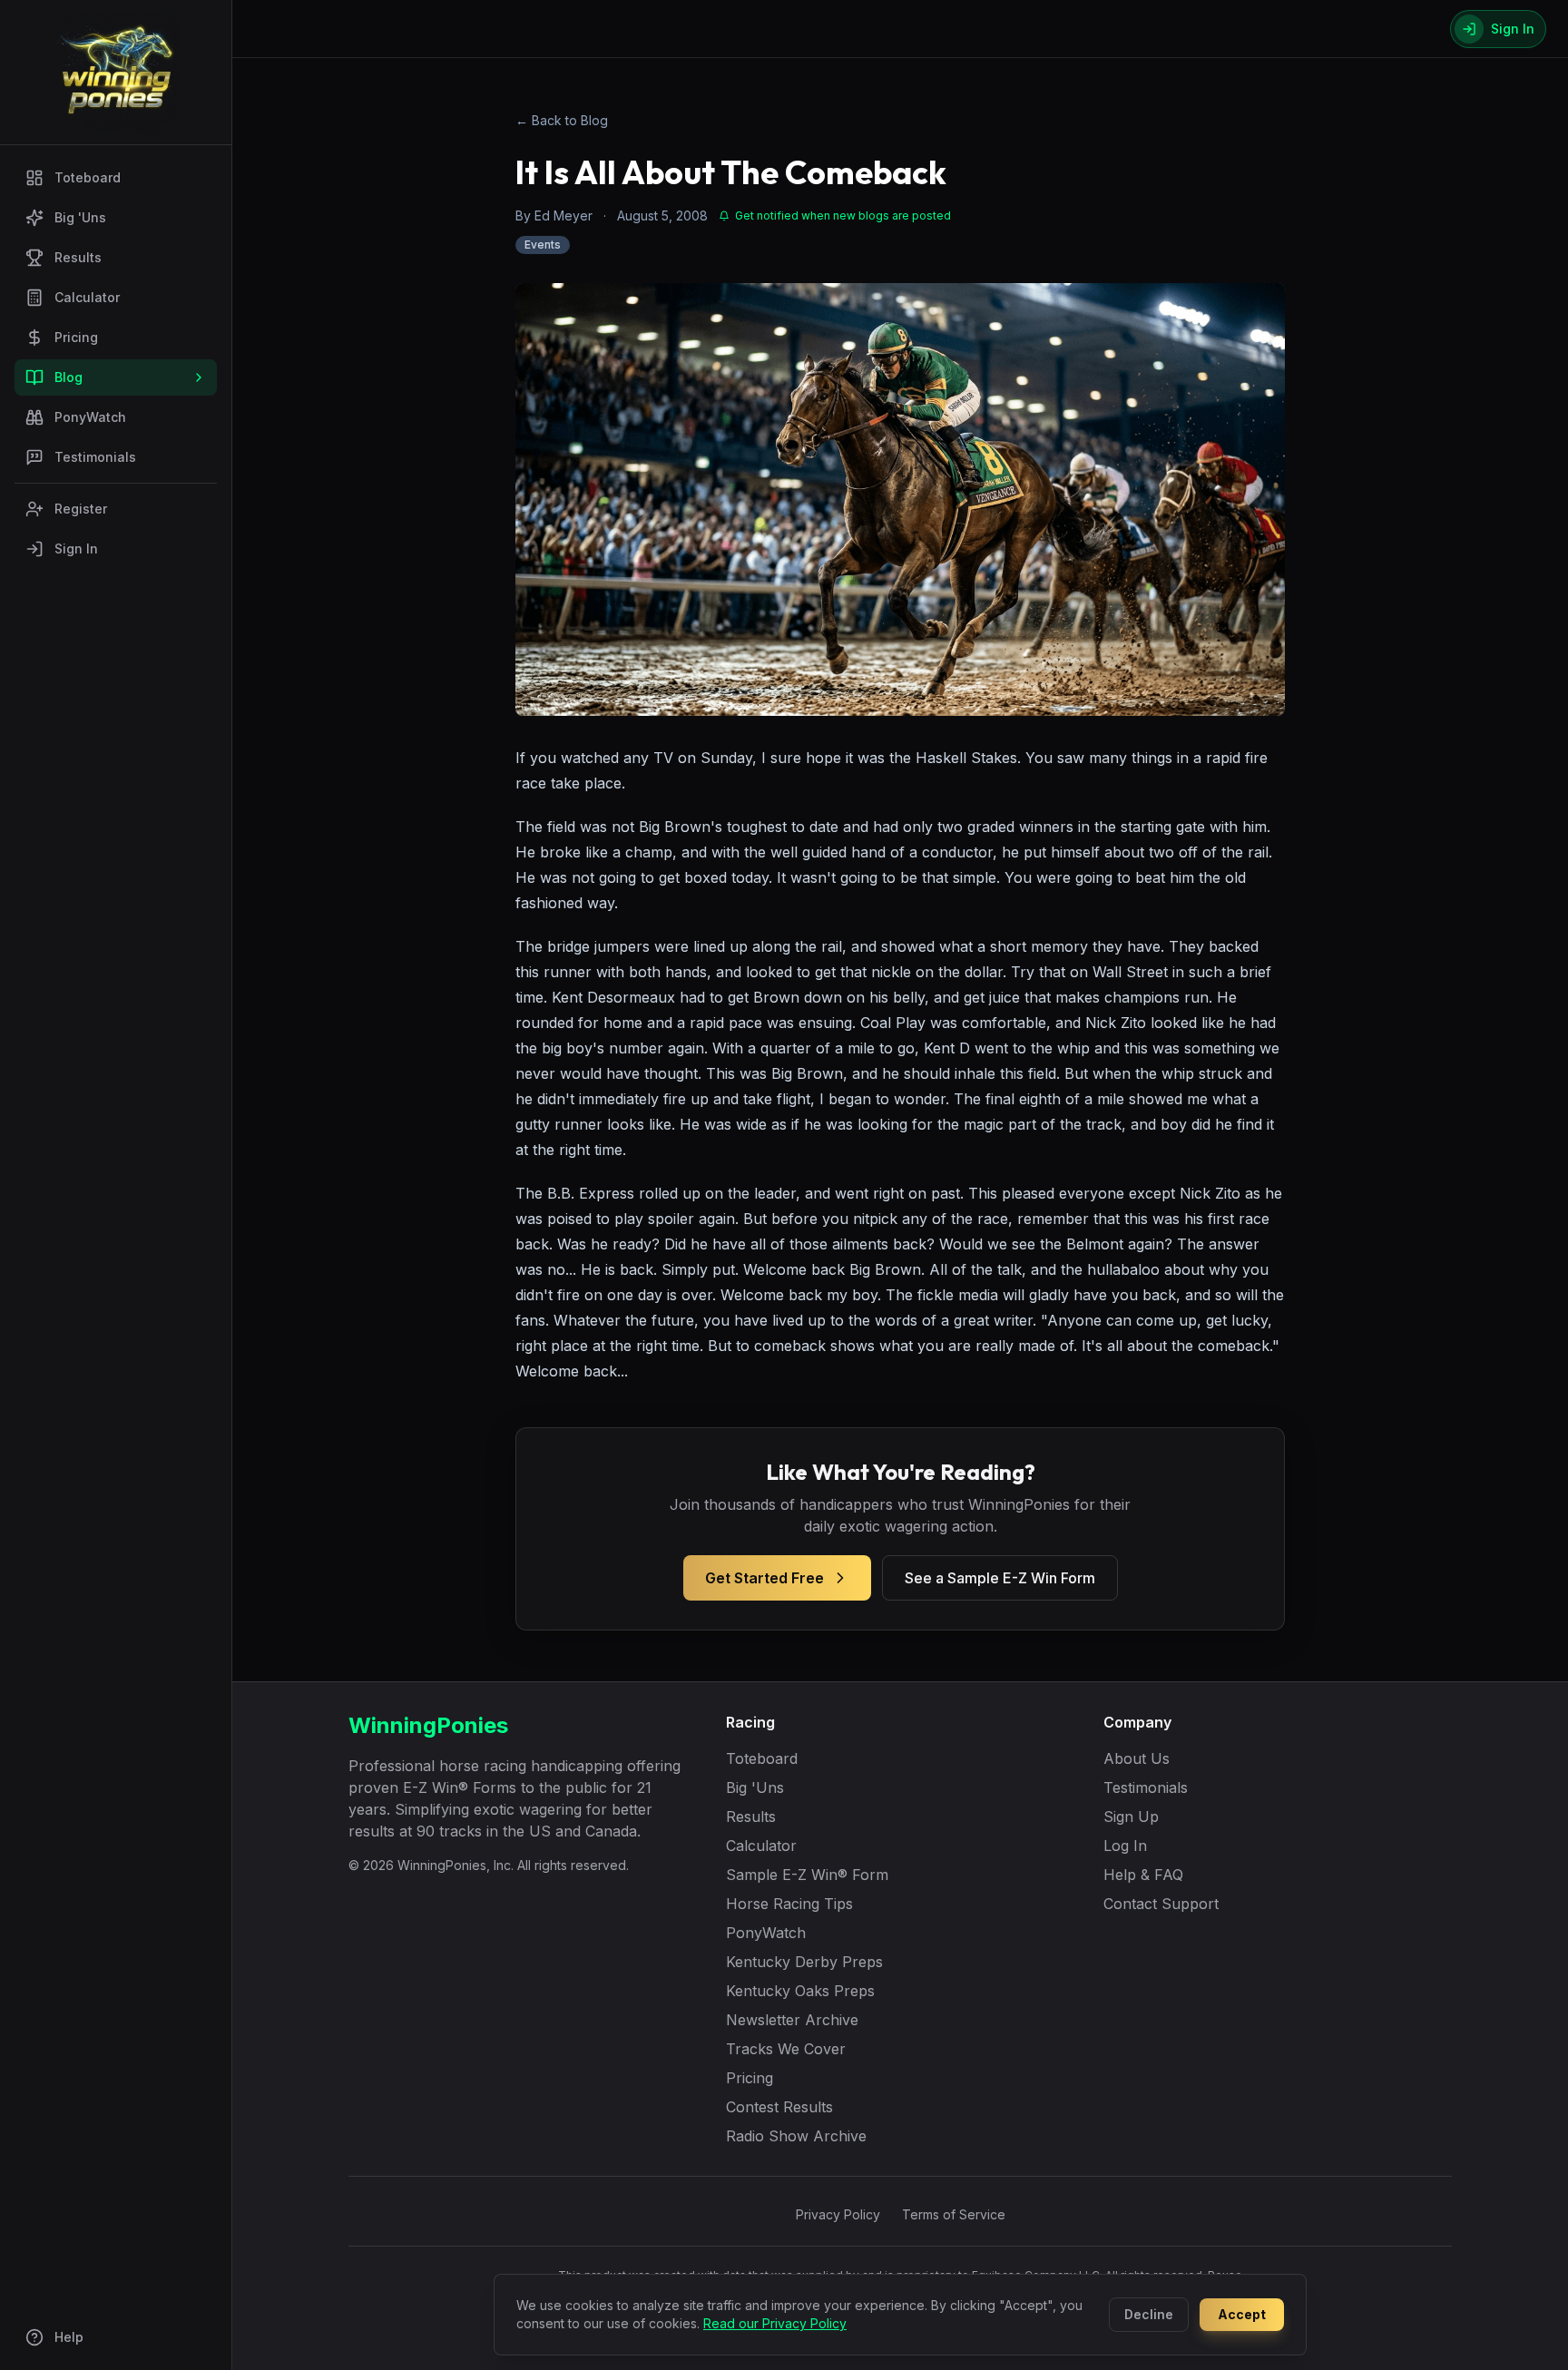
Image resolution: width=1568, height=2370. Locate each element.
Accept (1242, 2314)
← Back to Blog (562, 120)
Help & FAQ (1143, 1875)
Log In (1125, 1846)
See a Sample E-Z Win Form (1000, 1578)
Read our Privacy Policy (775, 2323)
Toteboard (88, 177)
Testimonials (95, 457)
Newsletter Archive (792, 2020)
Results (78, 257)
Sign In (76, 548)
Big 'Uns (80, 217)
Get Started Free (764, 1578)
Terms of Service (954, 2214)
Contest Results (779, 2107)
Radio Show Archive (796, 2136)
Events (543, 245)
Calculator (87, 297)
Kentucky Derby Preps (804, 1962)
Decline (1149, 2314)
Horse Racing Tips (789, 1904)
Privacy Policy (838, 2214)
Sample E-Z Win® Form (807, 1875)
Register (81, 509)
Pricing (76, 337)
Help (69, 2337)
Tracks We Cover (786, 2049)
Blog (69, 377)
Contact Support (1161, 1904)
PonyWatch (90, 417)
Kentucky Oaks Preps (800, 1991)
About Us (1137, 1758)
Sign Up (1131, 1817)
